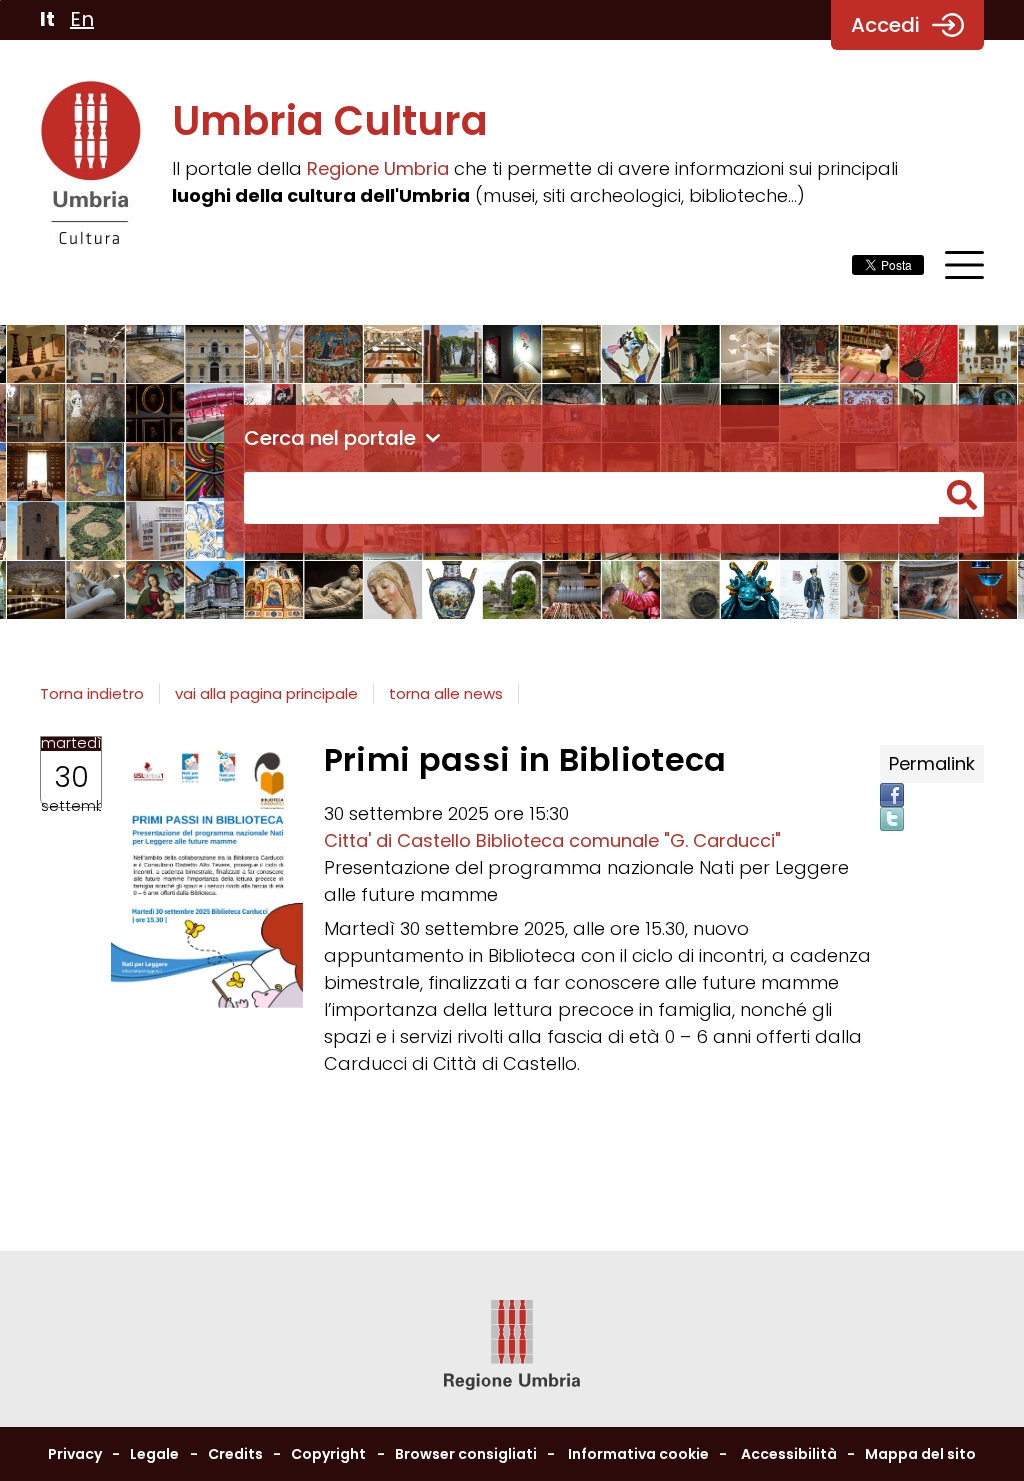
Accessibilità (789, 1454)
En (82, 19)
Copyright (328, 1454)
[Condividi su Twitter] (892, 819)
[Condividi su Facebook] (892, 795)
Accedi (885, 25)
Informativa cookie (638, 1454)
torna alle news (446, 693)
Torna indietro (92, 693)
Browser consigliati (466, 1454)
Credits (235, 1454)
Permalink (932, 763)
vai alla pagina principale (266, 693)
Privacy (75, 1454)
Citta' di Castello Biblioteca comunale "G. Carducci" (552, 840)
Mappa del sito (920, 1454)
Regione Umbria (378, 168)
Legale (154, 1454)
